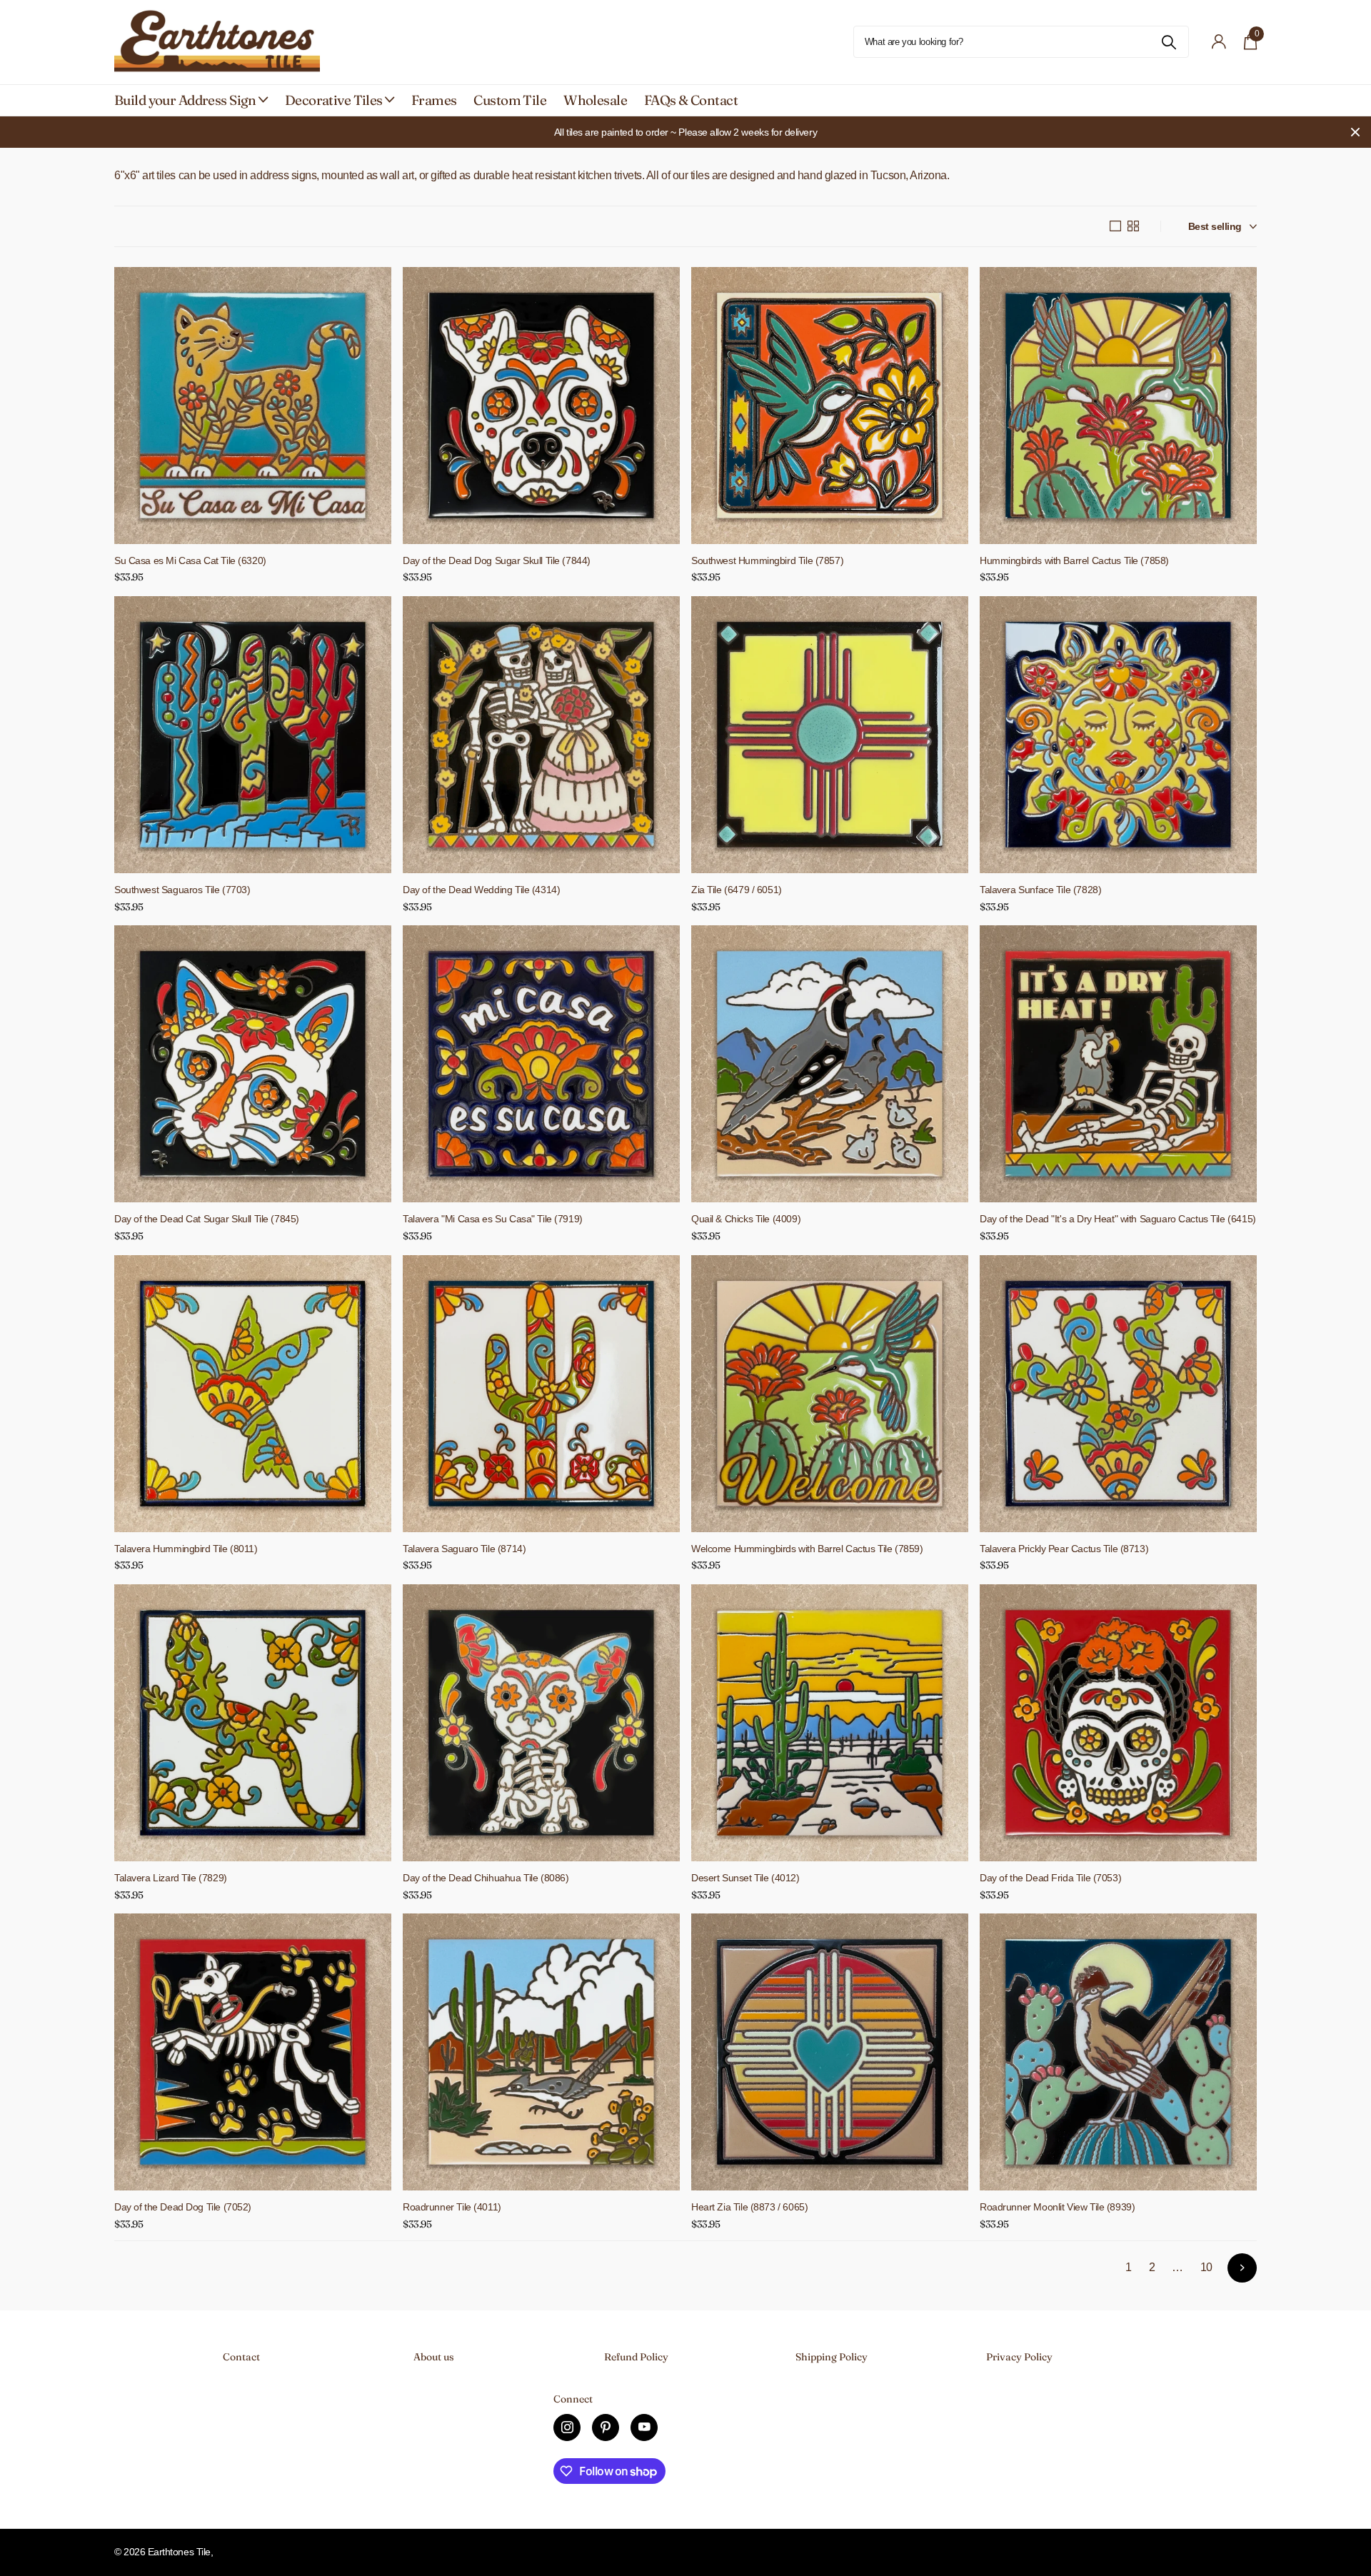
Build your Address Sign (185, 100)
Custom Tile (510, 100)
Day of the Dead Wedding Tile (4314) (481, 890)
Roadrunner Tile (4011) (452, 2207)
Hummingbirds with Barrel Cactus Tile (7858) (1074, 560)
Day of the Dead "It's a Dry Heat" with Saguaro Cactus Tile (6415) (1118, 1219)
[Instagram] (567, 2427)
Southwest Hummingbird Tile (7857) (767, 560)
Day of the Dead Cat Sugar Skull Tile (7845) (207, 1219)
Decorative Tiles (334, 100)
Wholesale (595, 100)
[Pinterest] (606, 2427)
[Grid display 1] (1115, 226)
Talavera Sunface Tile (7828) (1040, 890)
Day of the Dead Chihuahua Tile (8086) (486, 1878)
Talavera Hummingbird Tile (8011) (186, 1549)
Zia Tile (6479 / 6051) (737, 890)
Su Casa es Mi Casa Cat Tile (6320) (190, 560)
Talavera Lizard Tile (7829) (171, 1878)
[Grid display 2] (1133, 226)
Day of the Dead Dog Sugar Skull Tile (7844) (497, 560)
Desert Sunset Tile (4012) (745, 1878)
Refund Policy (636, 2357)
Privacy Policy (1019, 2357)
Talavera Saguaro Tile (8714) (464, 1549)
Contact (241, 2357)
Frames (434, 100)
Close (1355, 132)
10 (1206, 2267)
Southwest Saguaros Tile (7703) (182, 890)
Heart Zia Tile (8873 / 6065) (749, 2207)
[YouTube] (644, 2427)
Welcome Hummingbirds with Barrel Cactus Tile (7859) (807, 1549)
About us (434, 2357)
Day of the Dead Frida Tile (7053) (1050, 1878)
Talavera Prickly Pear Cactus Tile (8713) (1064, 1549)
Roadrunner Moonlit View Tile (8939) (1057, 2207)
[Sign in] (1219, 42)
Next (1242, 2268)
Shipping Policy (832, 2357)
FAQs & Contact (691, 100)
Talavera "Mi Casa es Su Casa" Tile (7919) (493, 1219)
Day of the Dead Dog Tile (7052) (183, 2207)
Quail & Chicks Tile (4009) (746, 1219)
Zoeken (1169, 42)
